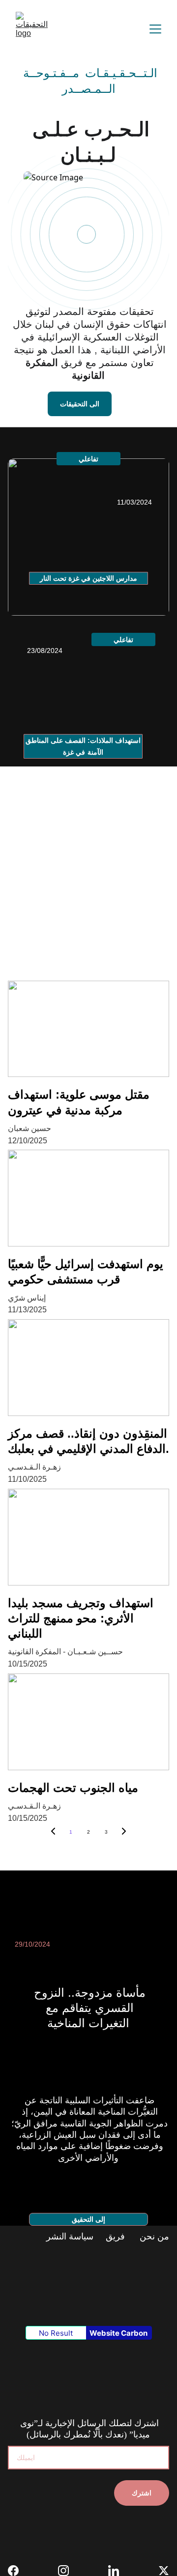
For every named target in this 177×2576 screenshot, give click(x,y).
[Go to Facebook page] (18, 2571)
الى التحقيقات (80, 404)
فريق (115, 2236)
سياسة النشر (71, 2236)
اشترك (142, 2493)
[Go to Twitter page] (164, 2571)
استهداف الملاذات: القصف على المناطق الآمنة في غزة (83, 746)
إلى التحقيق (88, 2219)
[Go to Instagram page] (68, 2571)
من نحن (153, 2236)
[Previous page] (53, 1832)
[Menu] (155, 29)
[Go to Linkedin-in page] (118, 2571)
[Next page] (124, 1832)
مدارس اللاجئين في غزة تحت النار (89, 578)
